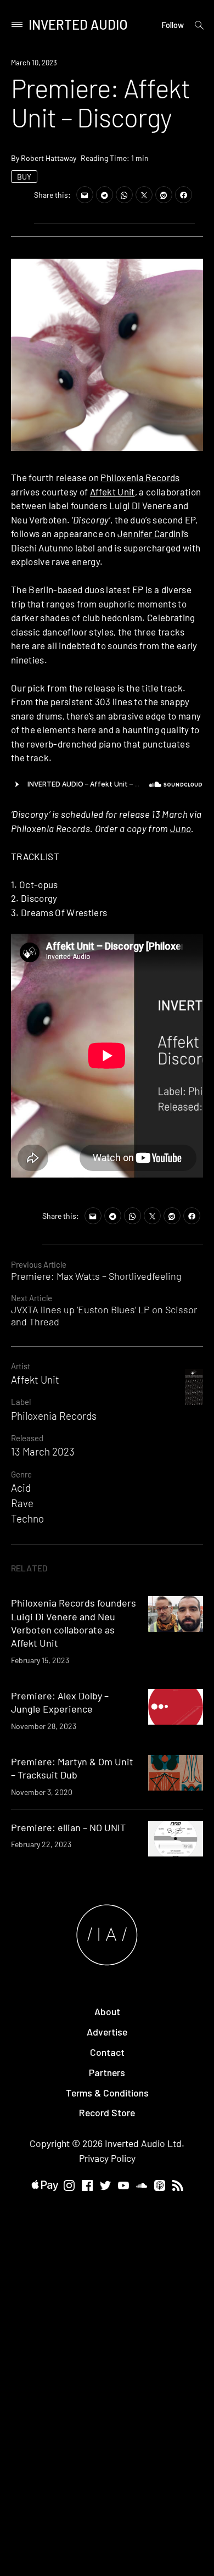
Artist (21, 1366)
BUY (24, 177)
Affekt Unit (112, 492)
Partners (107, 2072)
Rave (22, 1503)
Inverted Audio (78, 24)
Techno (27, 1518)
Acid (21, 1488)
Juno (181, 828)
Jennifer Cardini (150, 533)
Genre (21, 1474)
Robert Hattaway (49, 158)
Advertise (107, 2032)
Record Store (107, 2112)
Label (21, 1402)
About (107, 2011)
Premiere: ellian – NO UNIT (68, 1827)
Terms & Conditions (107, 2093)
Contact (107, 2052)
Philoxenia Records (140, 477)
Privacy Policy (107, 2158)
